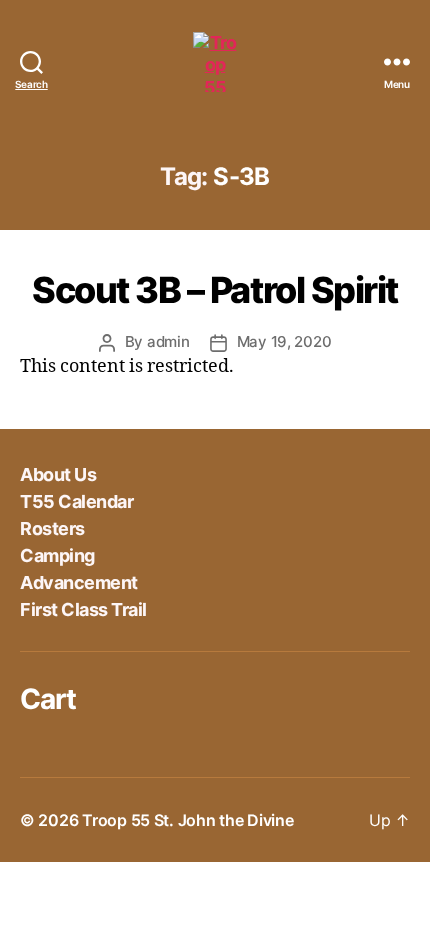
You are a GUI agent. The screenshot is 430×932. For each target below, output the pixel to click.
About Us (58, 474)
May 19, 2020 (284, 341)
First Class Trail (83, 609)
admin (168, 341)
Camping (57, 555)
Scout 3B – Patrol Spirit (214, 290)
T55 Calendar (76, 501)
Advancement (79, 582)
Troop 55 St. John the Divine (187, 820)
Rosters (52, 528)
